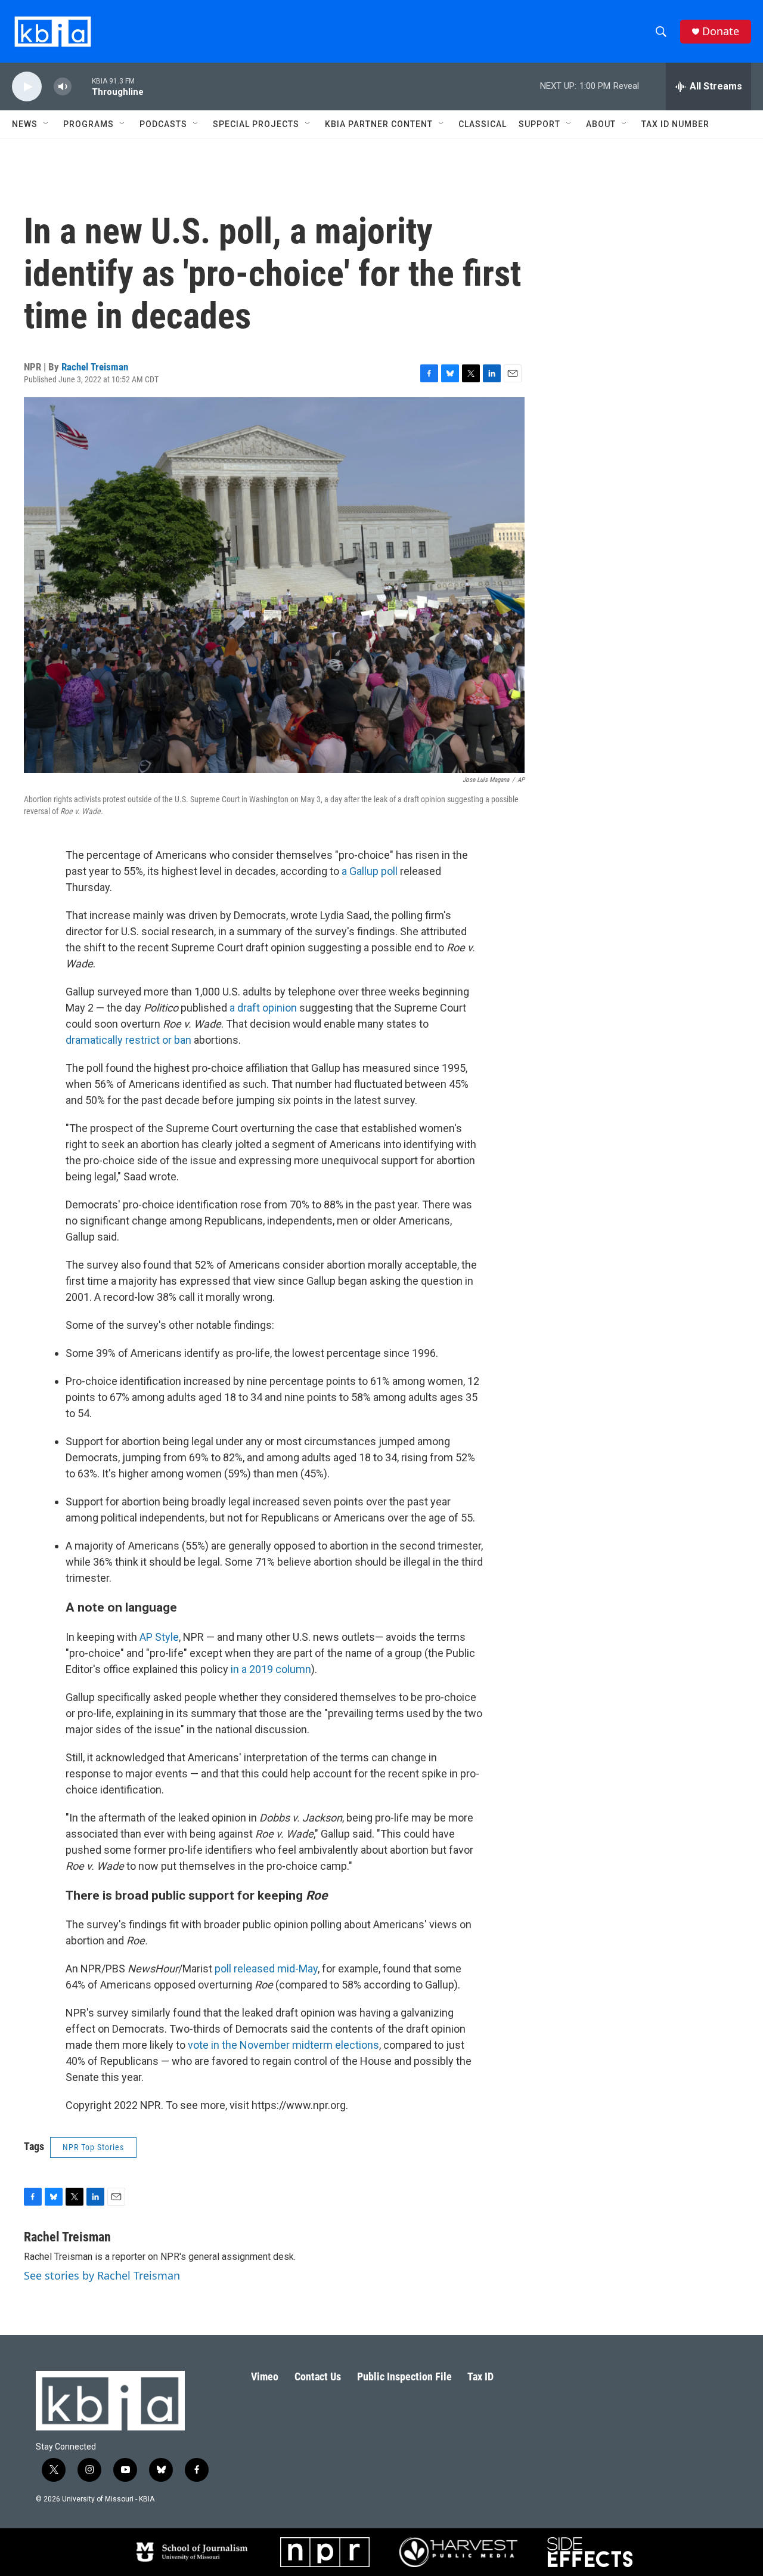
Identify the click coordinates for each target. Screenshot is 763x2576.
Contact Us (318, 2376)
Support (539, 124)
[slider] (82, 86)
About (601, 124)
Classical (483, 124)
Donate (721, 31)
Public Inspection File (404, 2376)
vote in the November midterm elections (283, 2045)
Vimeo (265, 2376)
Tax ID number (675, 124)
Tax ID (480, 2376)
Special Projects (256, 124)
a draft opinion (263, 1008)
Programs (89, 124)
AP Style (159, 1637)
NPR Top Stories (93, 2147)
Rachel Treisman (95, 367)
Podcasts (163, 124)
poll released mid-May (266, 1969)
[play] (27, 87)
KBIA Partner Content (379, 124)
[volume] (63, 87)
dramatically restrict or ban (128, 1040)
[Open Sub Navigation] (46, 124)
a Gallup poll (370, 871)
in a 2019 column (271, 1669)
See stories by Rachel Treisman (102, 2275)
